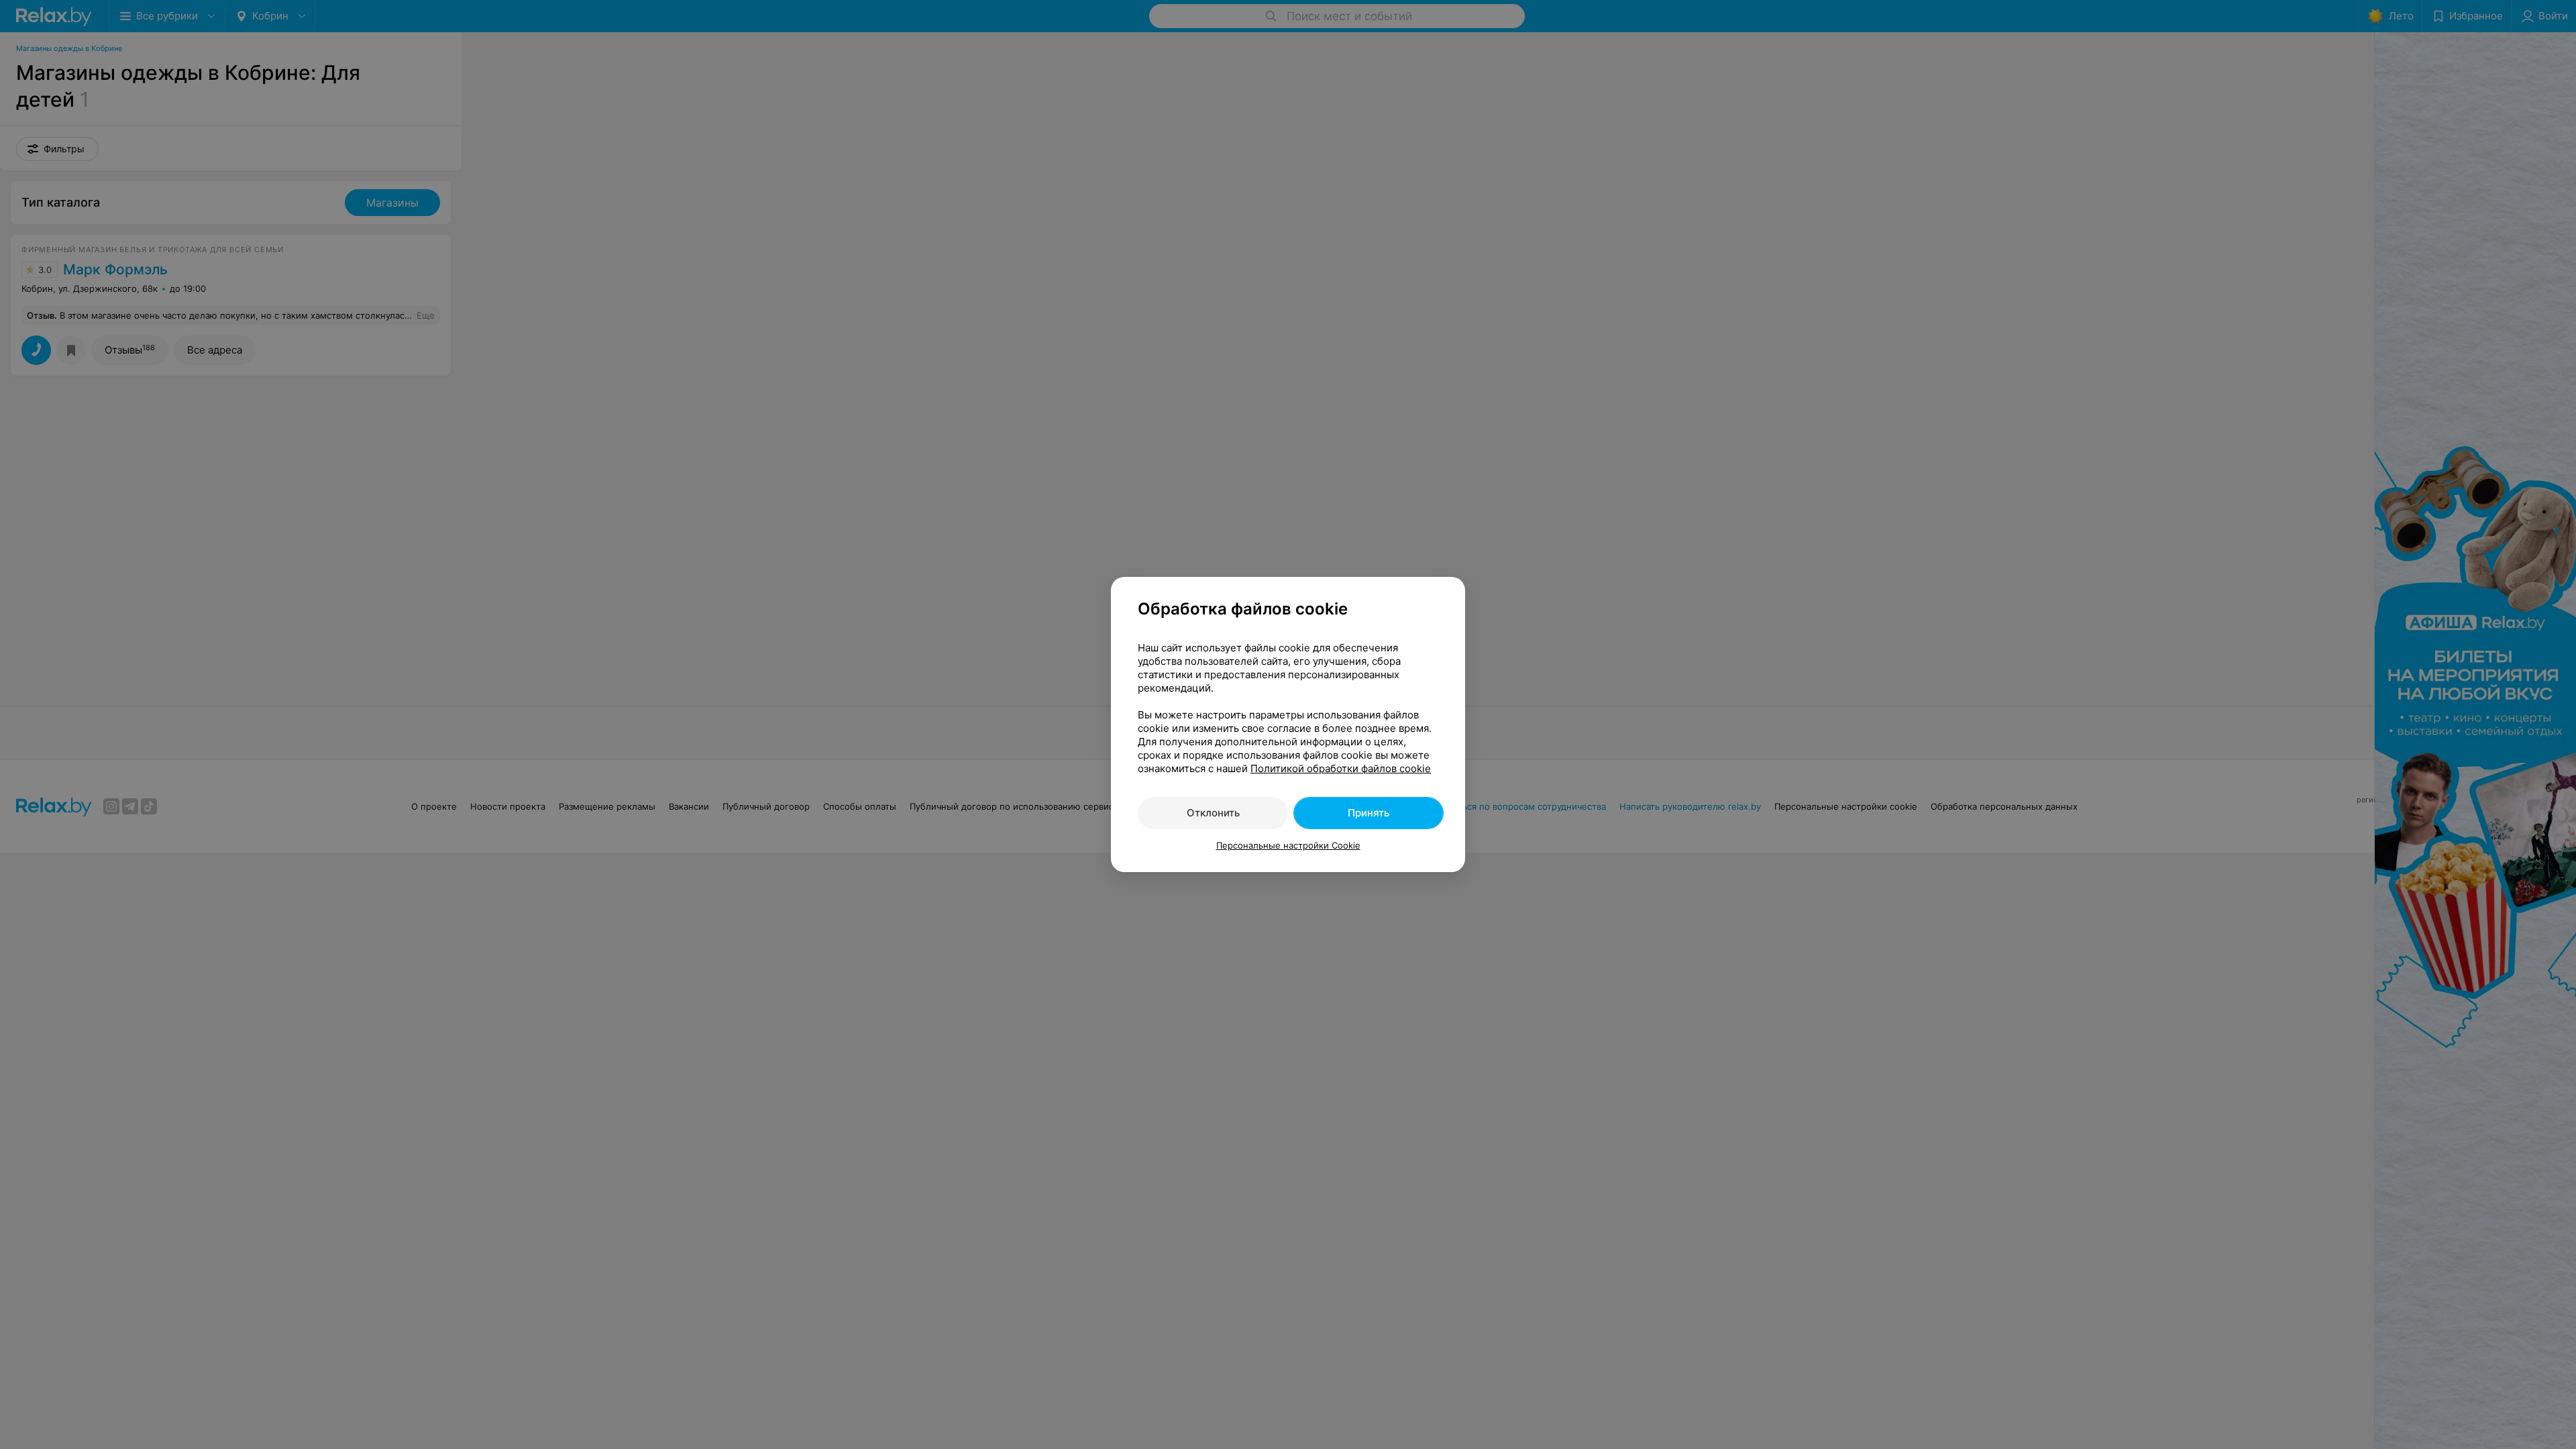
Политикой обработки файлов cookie (1341, 768)
